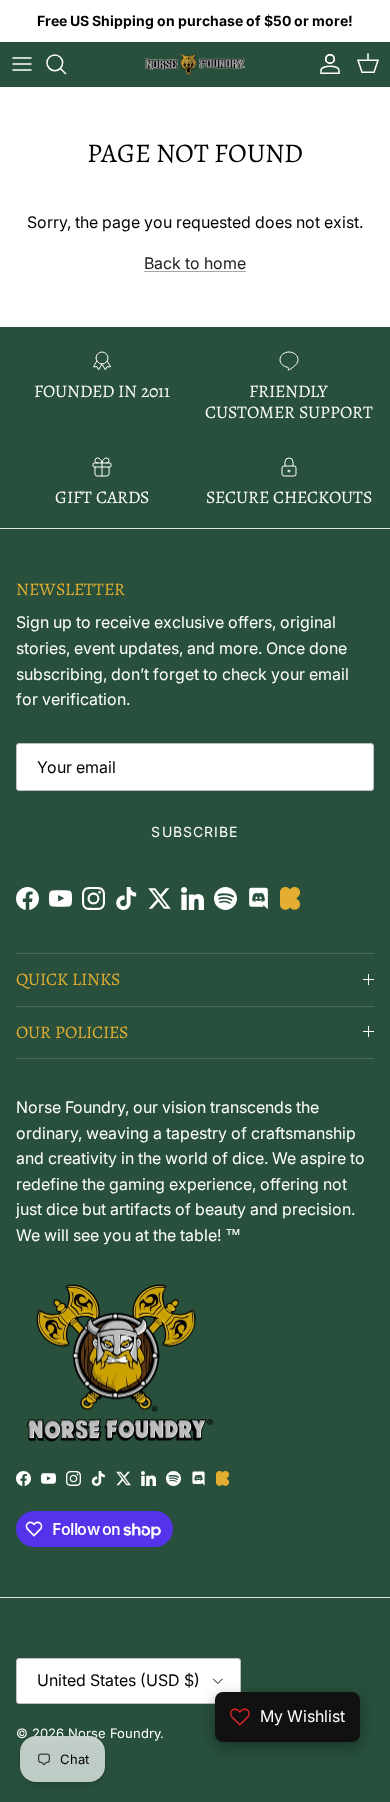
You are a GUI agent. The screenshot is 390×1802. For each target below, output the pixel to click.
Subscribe (194, 831)
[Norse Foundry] (195, 64)
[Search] (66, 64)
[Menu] (22, 64)
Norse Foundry (114, 1733)
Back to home (195, 263)
